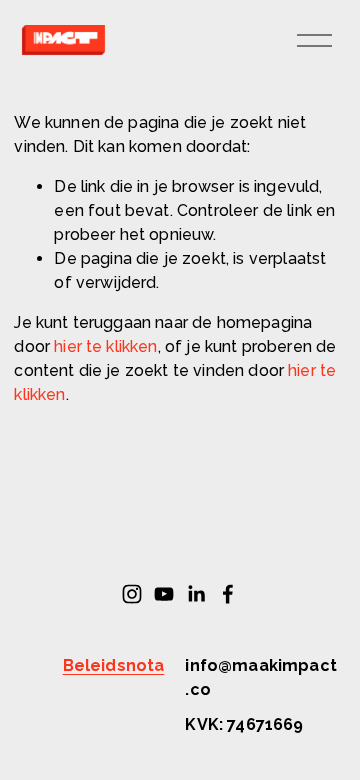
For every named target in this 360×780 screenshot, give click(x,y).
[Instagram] (132, 594)
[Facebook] (228, 594)
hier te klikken (105, 346)
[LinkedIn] (196, 594)
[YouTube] (164, 594)
